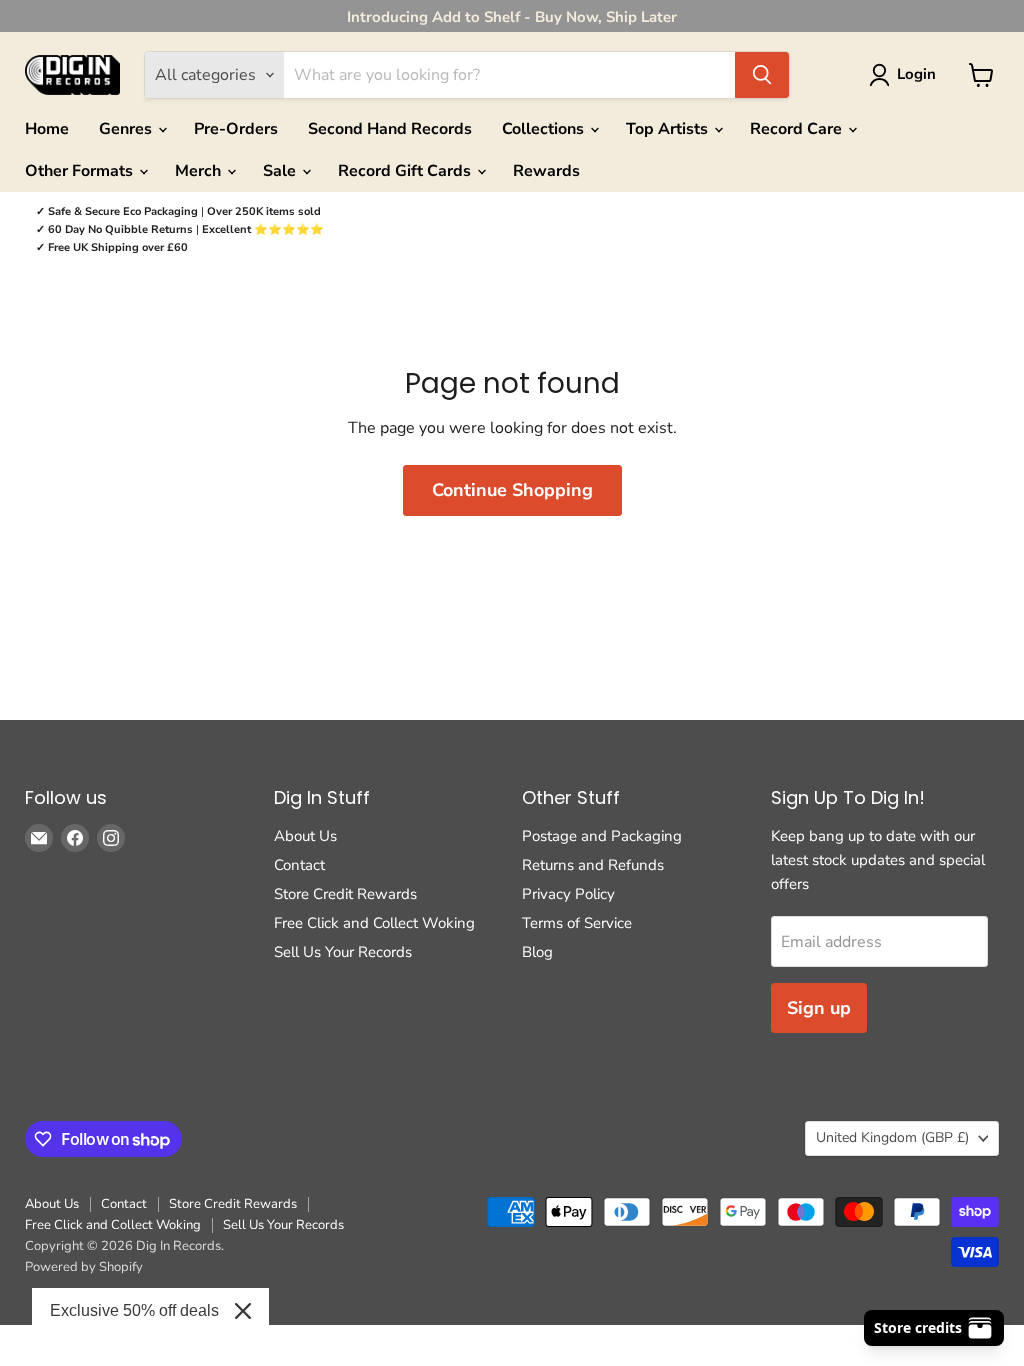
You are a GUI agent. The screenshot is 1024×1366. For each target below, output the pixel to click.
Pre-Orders (236, 129)
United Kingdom (892, 1137)
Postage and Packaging (602, 836)
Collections (545, 129)
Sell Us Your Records (343, 952)
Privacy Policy (568, 894)
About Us (305, 836)
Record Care (798, 129)
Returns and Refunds (593, 865)
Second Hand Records (390, 129)
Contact (299, 865)
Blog (537, 952)
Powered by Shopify (84, 1267)
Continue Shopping (512, 490)
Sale (281, 171)
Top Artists (669, 129)
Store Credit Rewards (345, 894)
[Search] (762, 75)
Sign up (819, 1008)
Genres (127, 129)
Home (47, 129)
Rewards (546, 171)
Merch (200, 171)
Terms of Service (577, 923)
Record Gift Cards (406, 171)
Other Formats (81, 171)
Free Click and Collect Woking (374, 923)
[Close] (243, 1311)
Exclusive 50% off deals (134, 1310)
